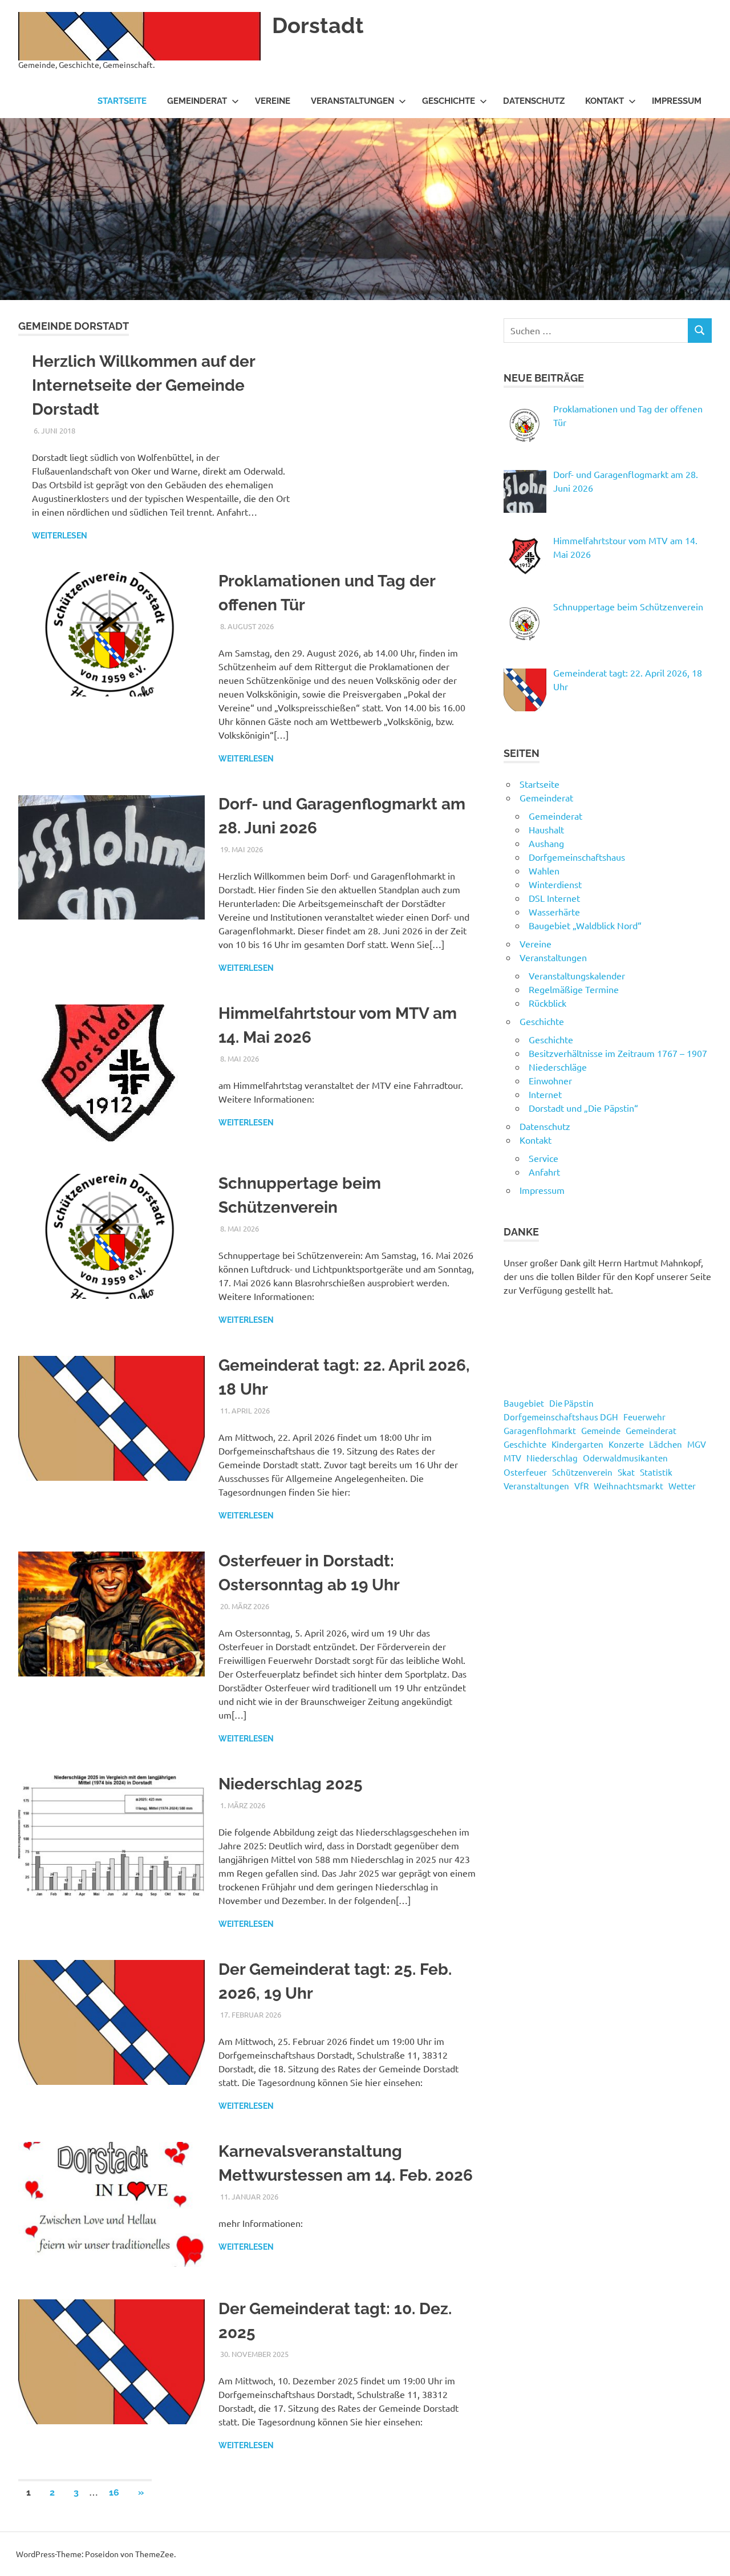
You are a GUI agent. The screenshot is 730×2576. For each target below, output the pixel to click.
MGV (697, 1444)
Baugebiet (524, 1403)
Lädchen (666, 1444)
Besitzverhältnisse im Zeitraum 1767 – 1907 (618, 1053)
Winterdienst (555, 884)
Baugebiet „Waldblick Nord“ (585, 925)
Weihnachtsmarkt (628, 1486)
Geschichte (449, 101)
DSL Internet (554, 898)
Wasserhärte (554, 912)
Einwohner (550, 1080)
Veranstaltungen (352, 101)
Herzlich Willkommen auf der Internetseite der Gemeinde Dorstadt (143, 385)
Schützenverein (582, 1472)
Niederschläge (558, 1067)
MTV (512, 1458)
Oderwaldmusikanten (625, 1458)
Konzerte (626, 1444)
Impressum (677, 101)
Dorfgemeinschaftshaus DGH (561, 1417)
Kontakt (605, 101)
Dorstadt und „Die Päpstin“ (583, 1108)
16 (114, 2492)
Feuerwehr (644, 1417)
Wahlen (544, 870)
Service (544, 1158)
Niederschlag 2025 (291, 1784)
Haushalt (546, 829)
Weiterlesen (60, 536)
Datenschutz (534, 101)
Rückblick (547, 1003)
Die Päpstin (571, 1403)
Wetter (682, 1486)
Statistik (656, 1472)
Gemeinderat (197, 101)
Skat (626, 1472)
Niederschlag (552, 1458)
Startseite (122, 101)
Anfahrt (544, 1172)
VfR (581, 1486)
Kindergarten (577, 1444)
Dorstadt (318, 25)
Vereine (273, 101)
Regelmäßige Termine (574, 989)
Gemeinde (601, 1430)
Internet (545, 1094)
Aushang (546, 843)
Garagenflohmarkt (540, 1430)
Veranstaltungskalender (577, 975)
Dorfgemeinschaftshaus (577, 857)
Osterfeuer (525, 1472)
